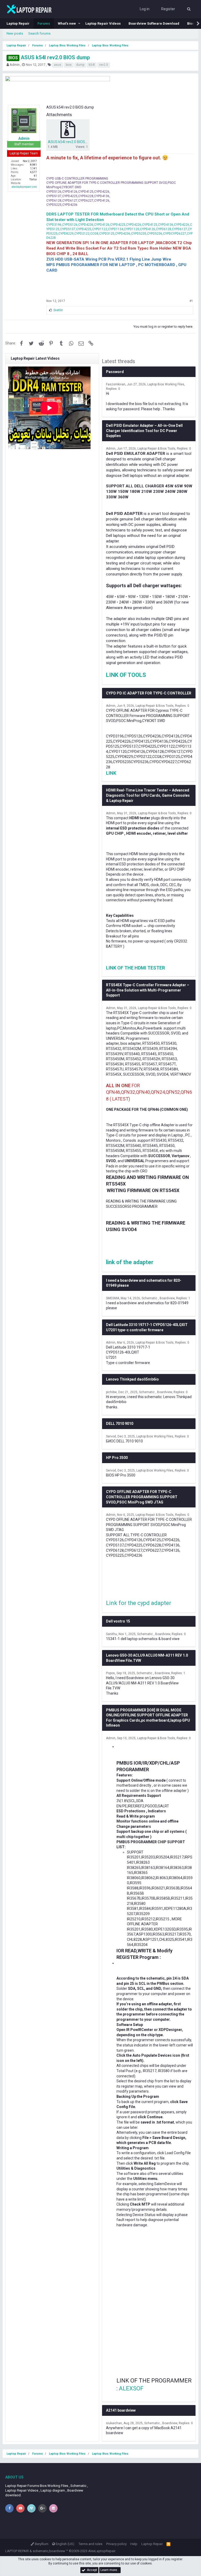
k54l (92, 65)
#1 (191, 301)
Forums (44, 23)
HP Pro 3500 (117, 1458)
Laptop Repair (18, 23)
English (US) (65, 2544)
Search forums (39, 33)
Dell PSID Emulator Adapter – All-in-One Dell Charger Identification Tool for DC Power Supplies (144, 431)
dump (80, 65)
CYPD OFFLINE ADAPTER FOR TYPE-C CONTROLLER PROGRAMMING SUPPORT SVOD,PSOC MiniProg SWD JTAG (142, 1497)
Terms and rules (90, 2544)
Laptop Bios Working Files (166, 384)
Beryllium (41, 2544)
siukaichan (114, 2423)
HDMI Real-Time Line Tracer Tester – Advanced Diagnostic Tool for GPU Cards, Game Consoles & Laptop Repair (148, 795)
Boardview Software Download (154, 23)
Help (134, 2544)
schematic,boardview (49, 2551)
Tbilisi (33, 179)
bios (69, 65)
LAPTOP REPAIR (17, 2551)
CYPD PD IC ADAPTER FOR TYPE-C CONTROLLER (149, 693)
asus (58, 65)
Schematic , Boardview (158, 1298)
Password (115, 372)
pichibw (111, 1392)
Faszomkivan (116, 384)
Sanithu (111, 1634)
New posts (15, 33)
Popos (110, 1673)
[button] (79, 24)
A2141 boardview (121, 2410)
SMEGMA (113, 1298)
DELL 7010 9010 (120, 1424)
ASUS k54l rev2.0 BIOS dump (49, 57)
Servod (111, 1436)
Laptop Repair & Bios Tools (156, 449)
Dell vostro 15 (118, 1621)
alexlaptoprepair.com (24, 187)
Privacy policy (116, 2544)
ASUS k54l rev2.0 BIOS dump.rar (74, 142)
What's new (67, 23)
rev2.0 (104, 65)
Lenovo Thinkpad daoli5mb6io (132, 1379)
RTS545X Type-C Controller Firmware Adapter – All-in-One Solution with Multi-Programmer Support (148, 990)
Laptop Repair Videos (103, 23)
